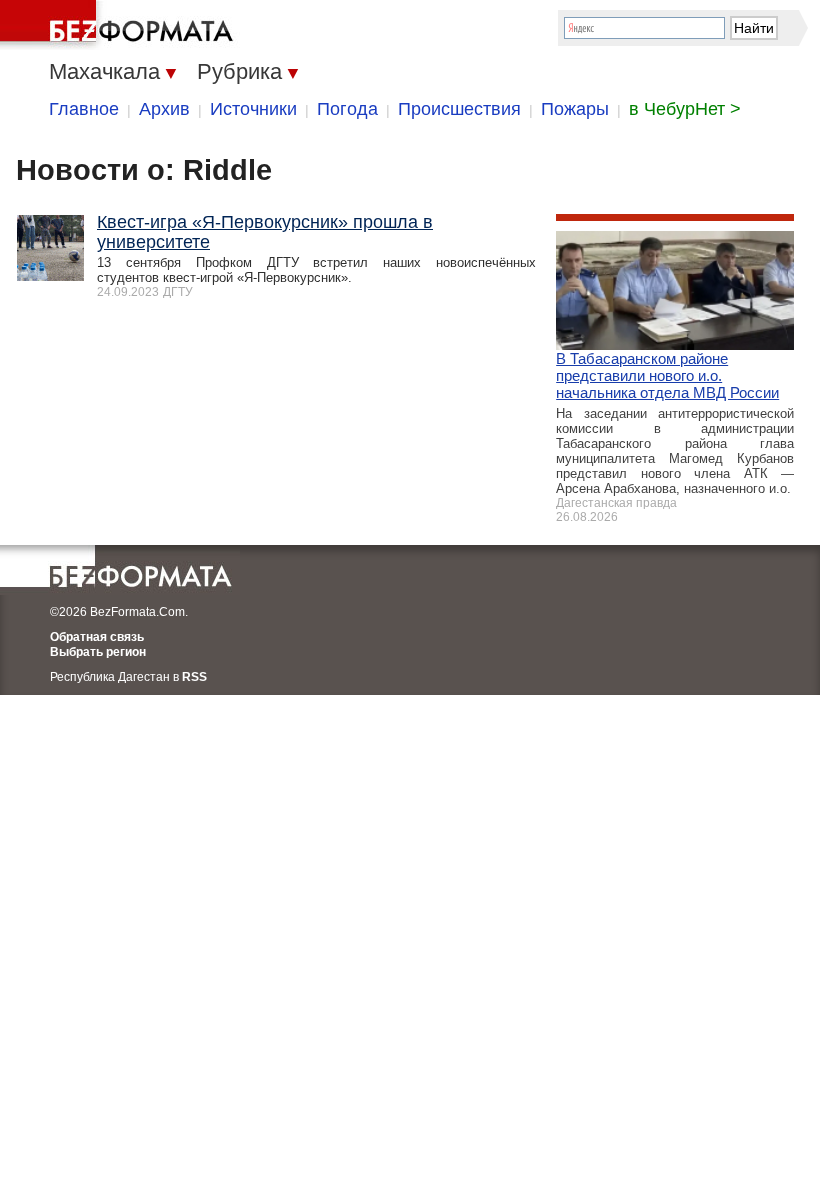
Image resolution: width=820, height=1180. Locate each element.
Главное (84, 109)
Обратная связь (97, 637)
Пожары (575, 109)
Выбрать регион (98, 652)
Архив (164, 109)
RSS (194, 677)
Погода (347, 109)
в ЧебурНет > (685, 109)
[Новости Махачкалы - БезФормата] (120, 25)
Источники (253, 109)
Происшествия (459, 109)
